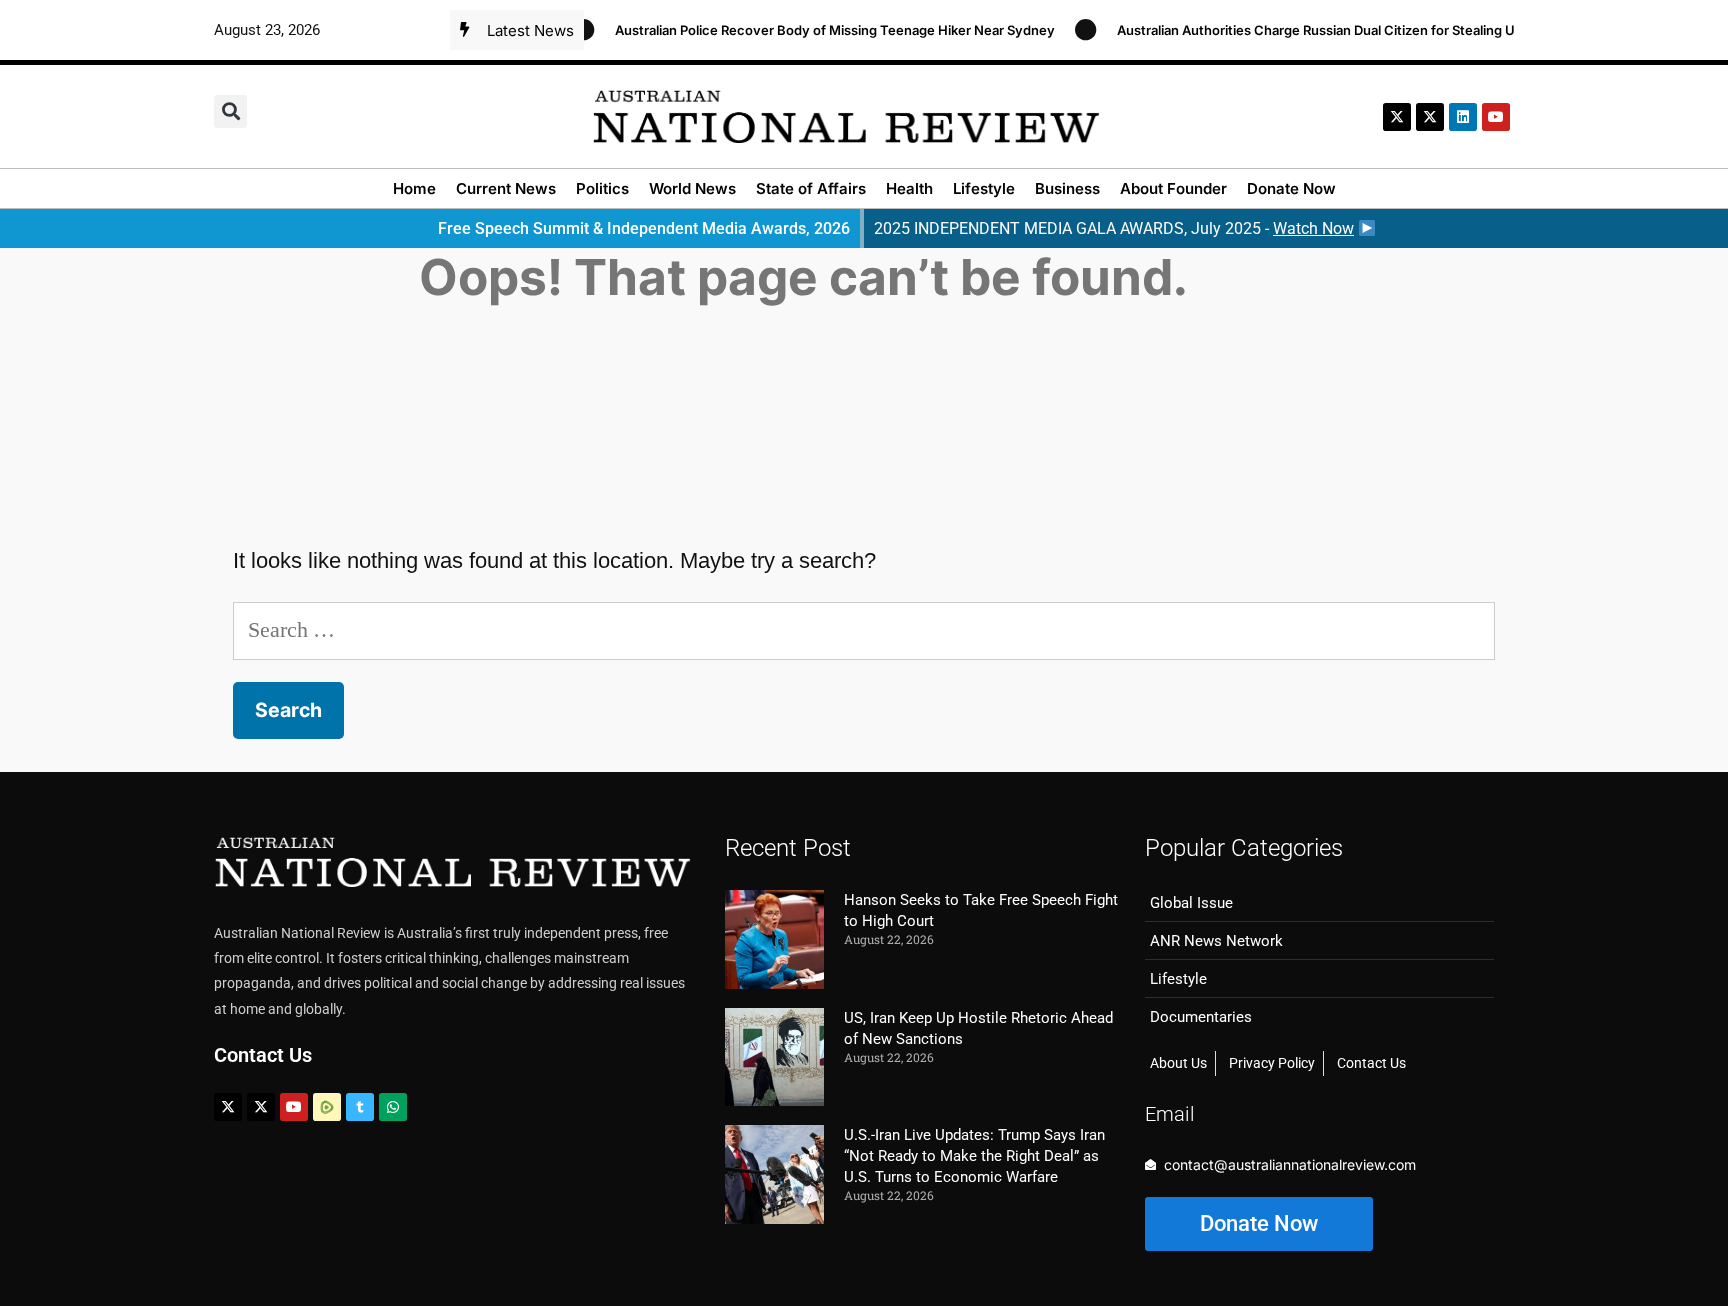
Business (1067, 188)
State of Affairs (811, 188)
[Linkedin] (1463, 117)
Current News (506, 188)
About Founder (1173, 188)
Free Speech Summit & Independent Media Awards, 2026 (644, 228)
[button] (230, 111)
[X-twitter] (1397, 117)
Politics (602, 188)
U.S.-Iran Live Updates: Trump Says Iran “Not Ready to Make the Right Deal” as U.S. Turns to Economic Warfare (974, 1156)
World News (692, 188)
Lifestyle (984, 188)
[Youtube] (294, 1107)
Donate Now (1291, 188)
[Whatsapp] (393, 1107)
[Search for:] (864, 629)
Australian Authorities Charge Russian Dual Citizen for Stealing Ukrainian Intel (1338, 30)
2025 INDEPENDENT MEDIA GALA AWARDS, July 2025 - (1114, 228)
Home (414, 188)
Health (909, 188)
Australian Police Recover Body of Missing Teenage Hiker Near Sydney (818, 30)
